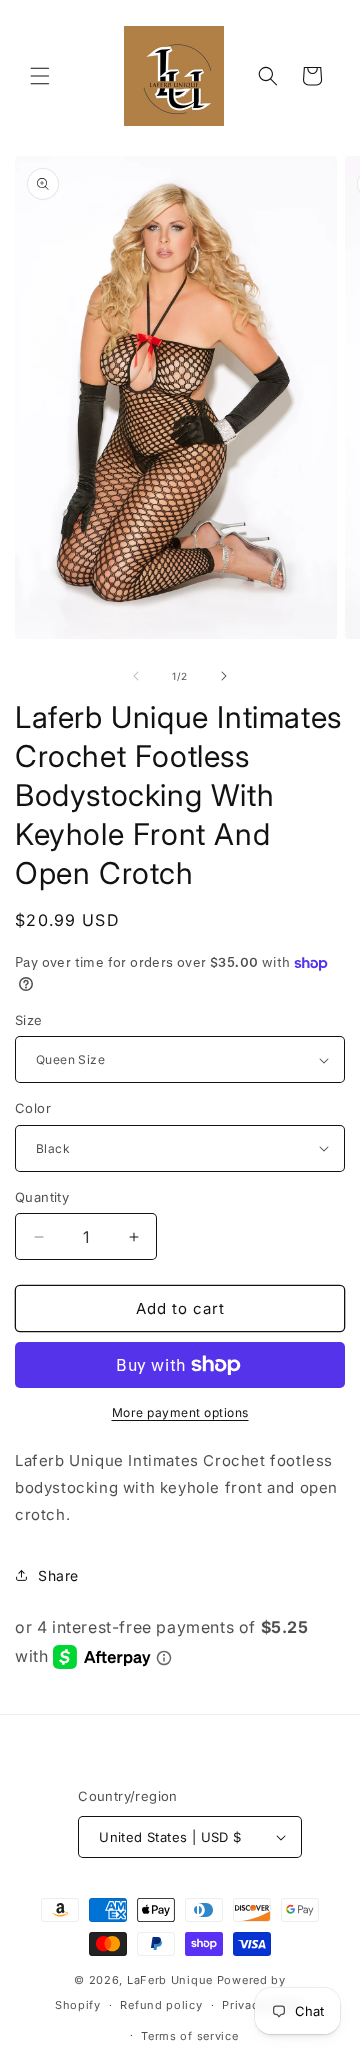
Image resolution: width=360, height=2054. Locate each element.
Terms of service (189, 2036)
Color (33, 1108)
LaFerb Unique (170, 1980)
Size (29, 1020)
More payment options (180, 1412)
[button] (40, 76)
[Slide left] (136, 676)
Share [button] (58, 1575)
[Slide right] (224, 676)
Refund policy (161, 2005)
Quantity (42, 1197)
